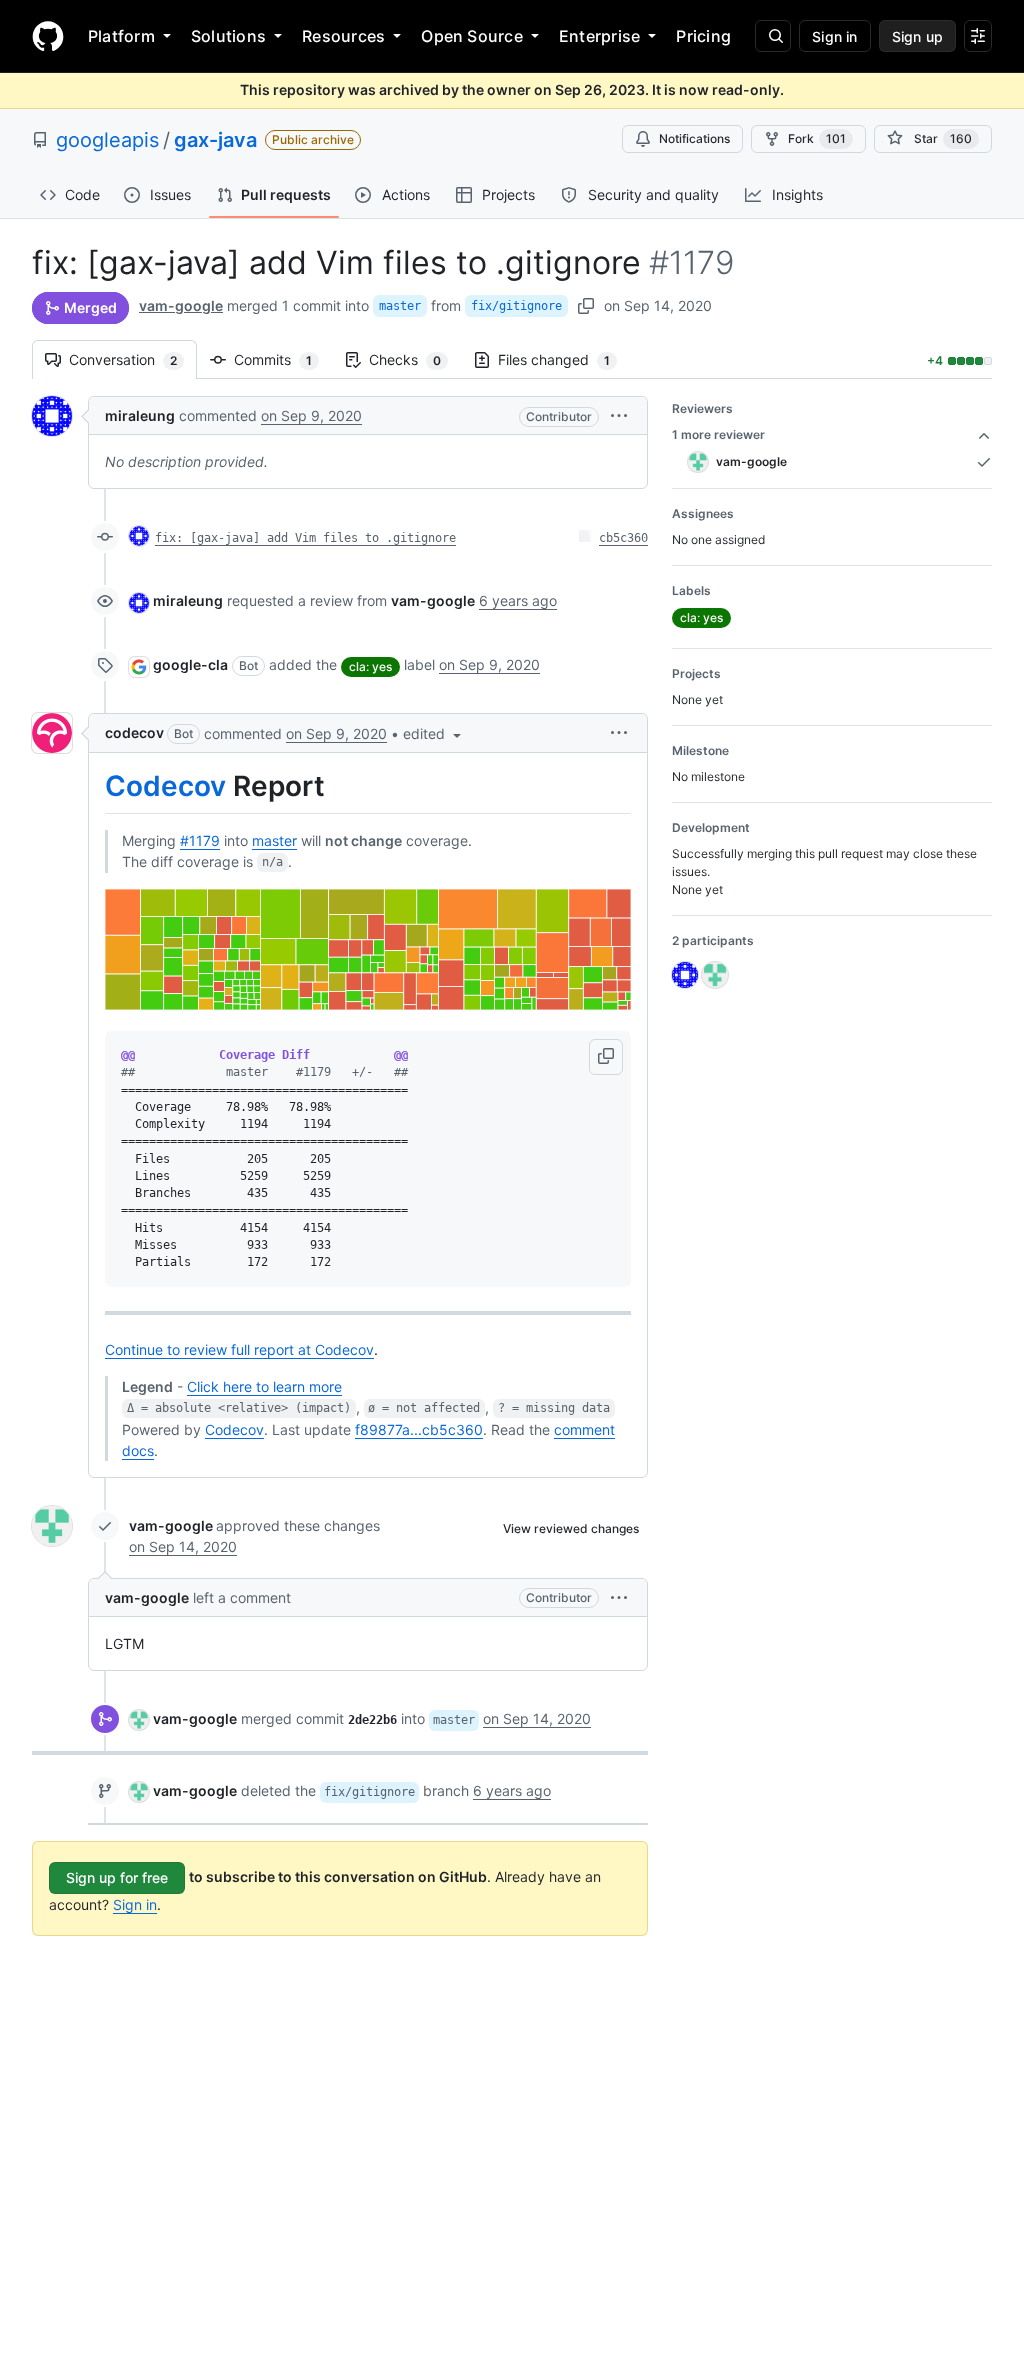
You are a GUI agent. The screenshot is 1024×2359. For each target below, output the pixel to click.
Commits (283, 359)
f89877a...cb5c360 (419, 1429)
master (400, 306)
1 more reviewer (718, 434)
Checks (415, 359)
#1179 (200, 840)
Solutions (228, 36)
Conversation (133, 359)
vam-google (181, 305)
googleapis (107, 140)
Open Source (472, 36)
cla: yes (370, 666)
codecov (134, 732)
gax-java (215, 140)
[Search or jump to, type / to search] (773, 36)
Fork (817, 138)
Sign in (135, 1904)
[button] (619, 415)
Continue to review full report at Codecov (239, 1349)
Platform (121, 36)
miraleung (140, 415)
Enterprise (599, 36)
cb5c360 (623, 538)
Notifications (694, 138)
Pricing (703, 36)
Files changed (564, 359)
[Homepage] (48, 36)
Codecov (165, 786)
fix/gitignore (516, 306)
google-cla (190, 664)
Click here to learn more (264, 1386)
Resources (343, 36)
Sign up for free (117, 1877)
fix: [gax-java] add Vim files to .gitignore (305, 538)
